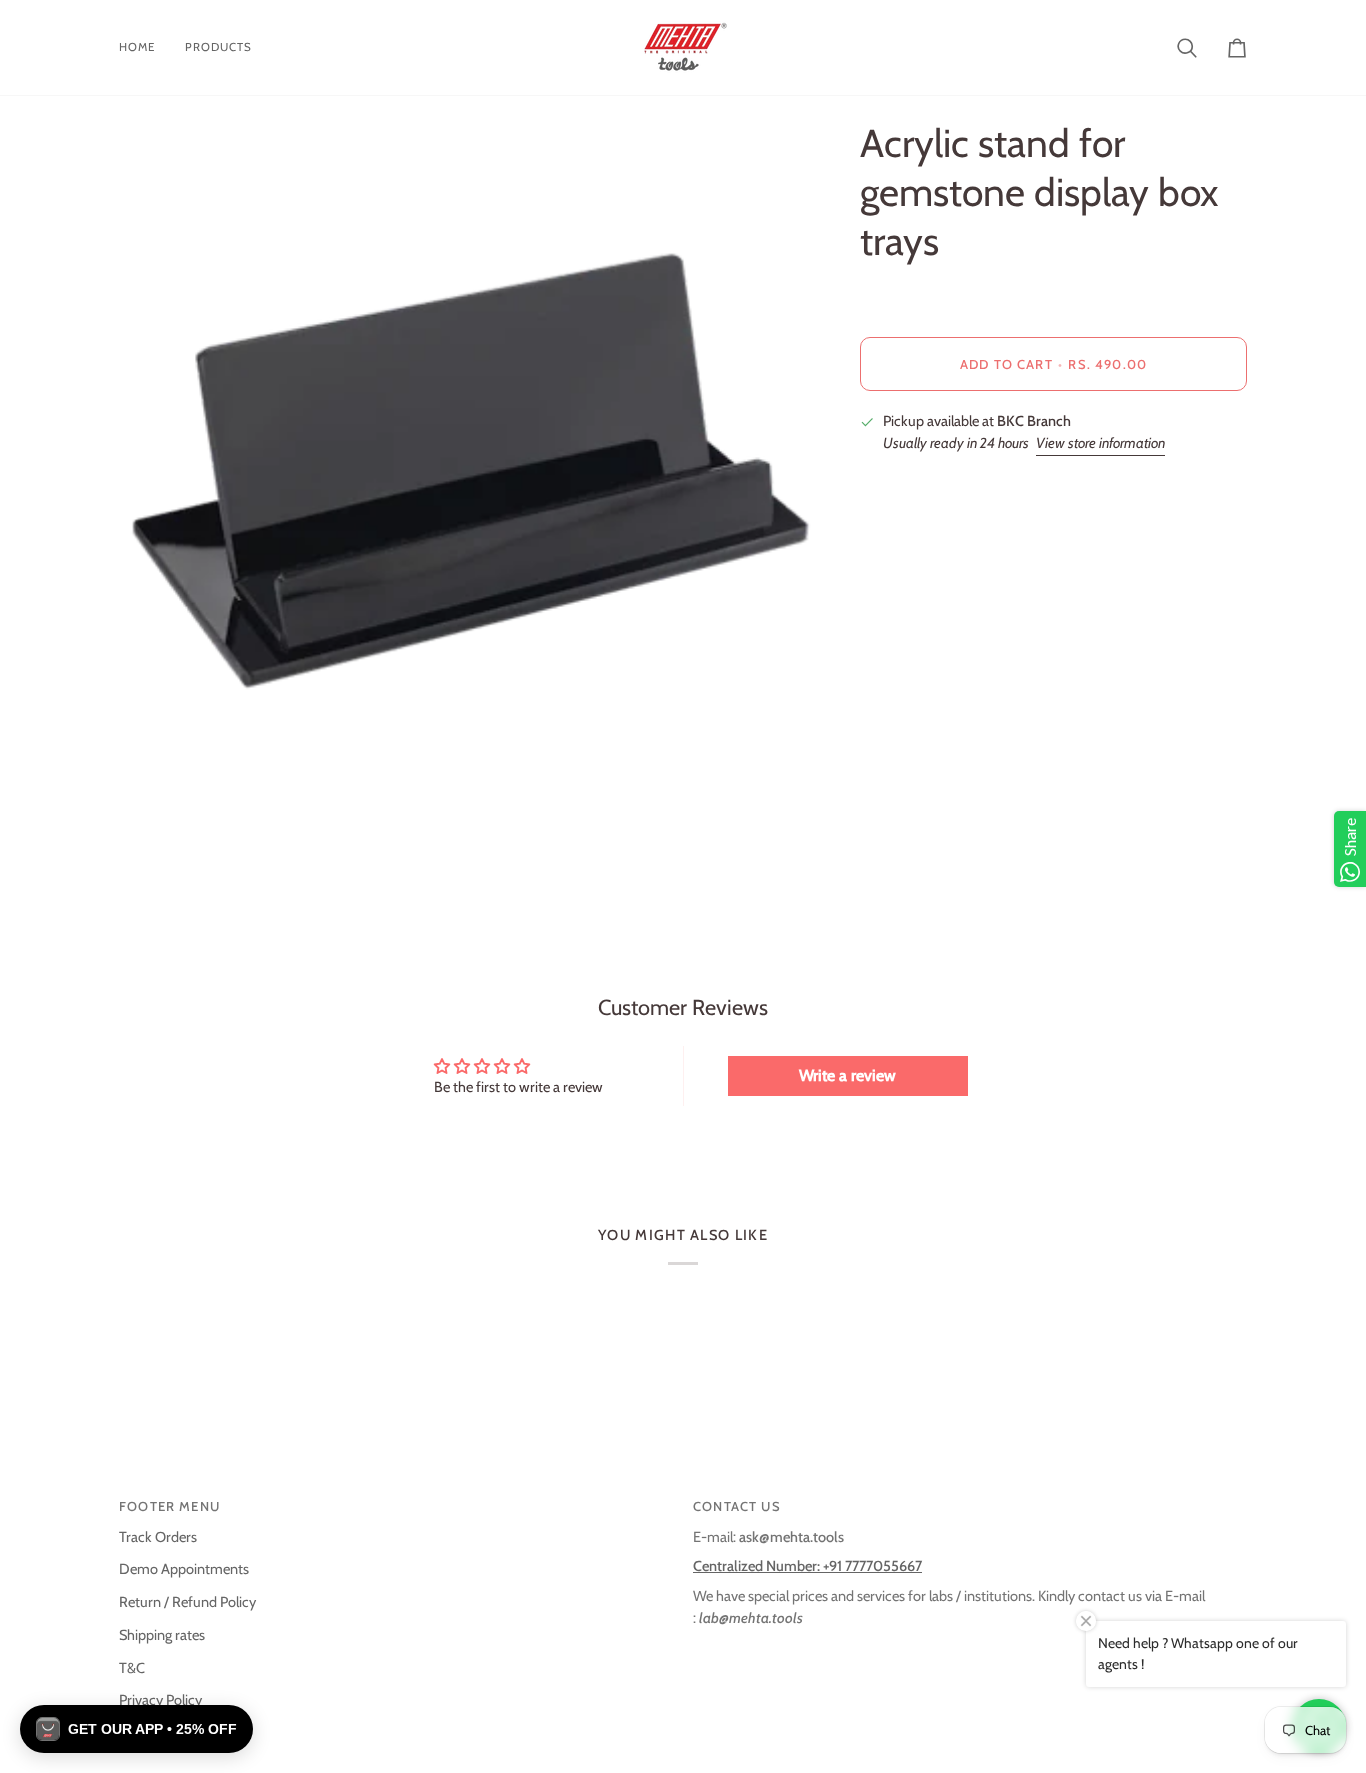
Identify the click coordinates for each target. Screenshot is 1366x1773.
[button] (136, 1729)
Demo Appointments (184, 1569)
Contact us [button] (737, 1506)
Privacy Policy (160, 1700)
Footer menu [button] (169, 1506)
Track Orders (158, 1537)
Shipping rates (162, 1635)
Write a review (847, 1075)
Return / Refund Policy (187, 1602)
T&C (132, 1668)
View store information (1100, 443)
